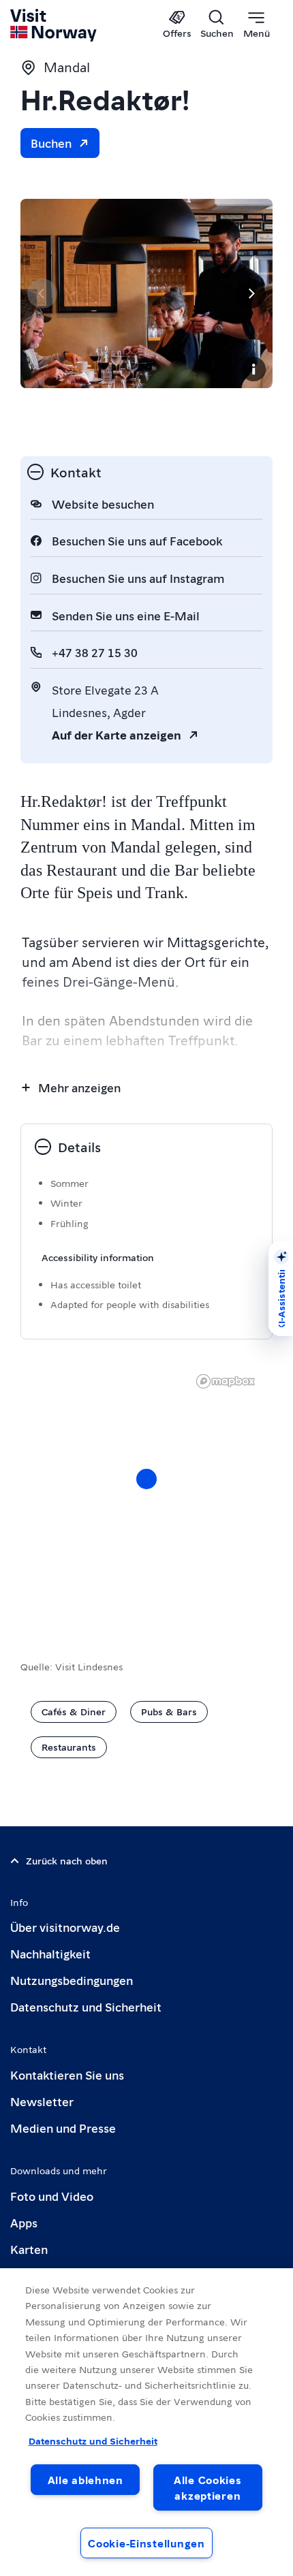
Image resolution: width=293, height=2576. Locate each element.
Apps (24, 2222)
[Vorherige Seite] (42, 293)
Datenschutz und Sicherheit (86, 2006)
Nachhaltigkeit (50, 1953)
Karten (29, 2249)
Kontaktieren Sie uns (67, 2074)
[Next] (251, 293)
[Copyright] (253, 369)
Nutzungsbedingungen (72, 1980)
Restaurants (69, 1747)
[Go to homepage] (54, 25)
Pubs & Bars (169, 1711)
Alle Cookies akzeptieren (208, 2487)
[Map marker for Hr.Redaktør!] (146, 1479)
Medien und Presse (63, 2128)
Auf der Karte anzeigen (117, 734)
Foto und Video (52, 2196)
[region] (146, 2422)
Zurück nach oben (67, 1860)
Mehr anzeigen (79, 1087)
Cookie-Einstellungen (146, 2543)
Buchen (51, 143)
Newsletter (42, 2101)
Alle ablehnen (86, 2480)
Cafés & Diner (74, 1711)
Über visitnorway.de (65, 1927)
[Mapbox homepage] (226, 1381)
